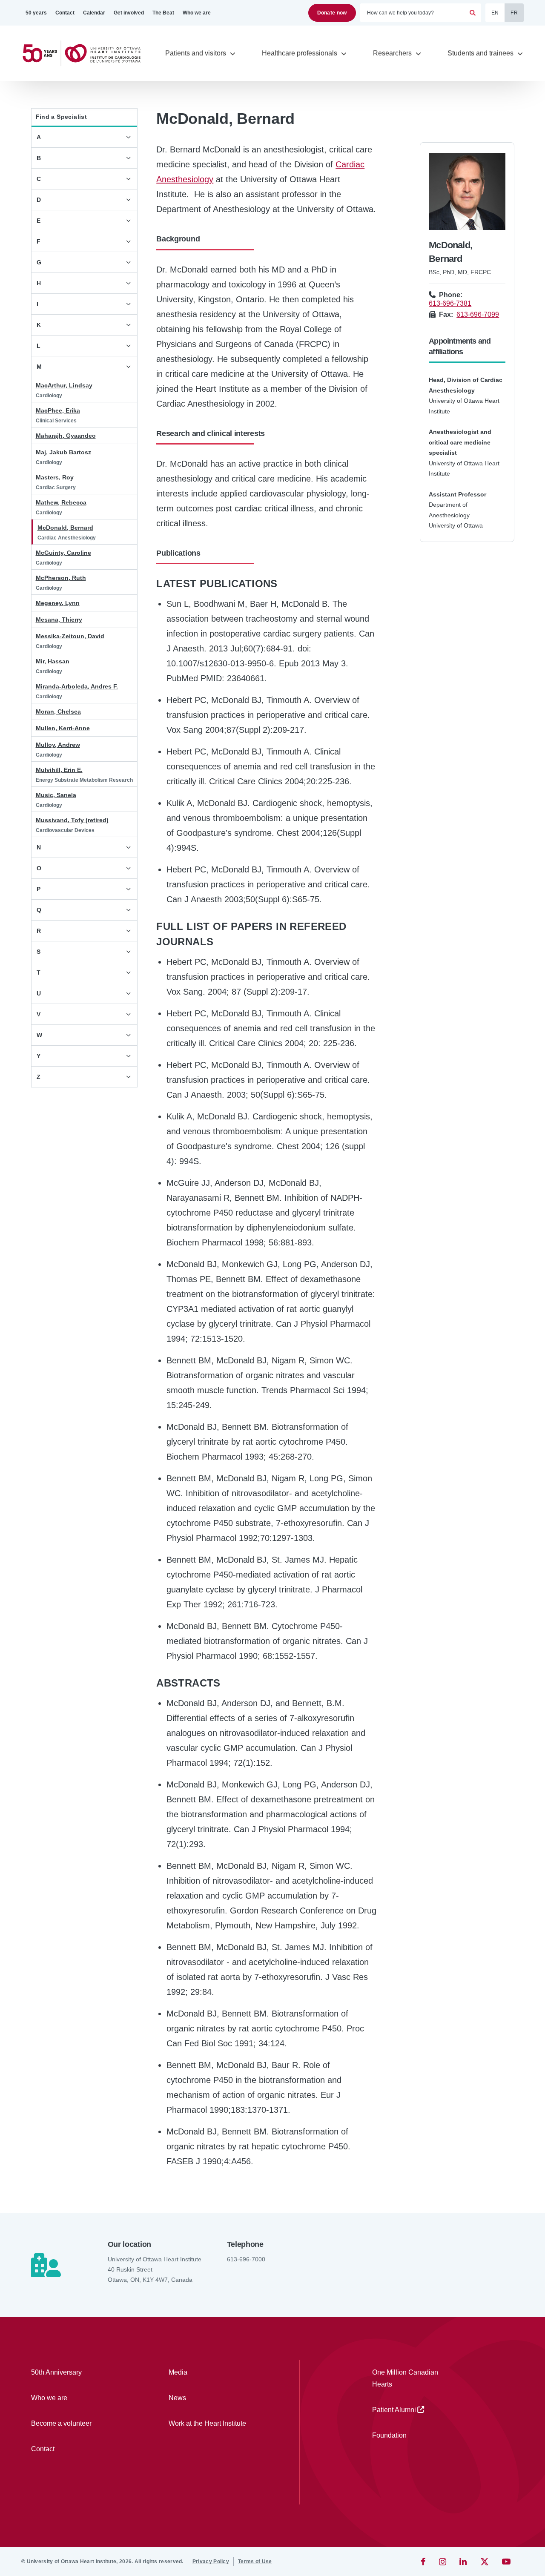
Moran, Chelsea (58, 711)
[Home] (85, 53)
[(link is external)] (424, 2562)
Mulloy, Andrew (58, 745)
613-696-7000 (246, 2259)
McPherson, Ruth (61, 578)
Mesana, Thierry (59, 620)
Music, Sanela (56, 795)
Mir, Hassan (53, 661)
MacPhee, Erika (58, 410)
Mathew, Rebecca (61, 502)
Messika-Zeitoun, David (70, 636)
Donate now (332, 13)
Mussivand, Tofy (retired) (72, 820)
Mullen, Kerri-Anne (63, 728)
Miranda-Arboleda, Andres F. (77, 686)
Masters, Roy (55, 477)
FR (514, 13)
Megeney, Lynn (58, 603)
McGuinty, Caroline (63, 553)
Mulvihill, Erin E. (59, 770)
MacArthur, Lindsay (64, 385)
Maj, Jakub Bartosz (63, 452)
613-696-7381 (450, 303)
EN (495, 13)
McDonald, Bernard (65, 528)
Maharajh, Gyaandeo (66, 436)
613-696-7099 (478, 314)
